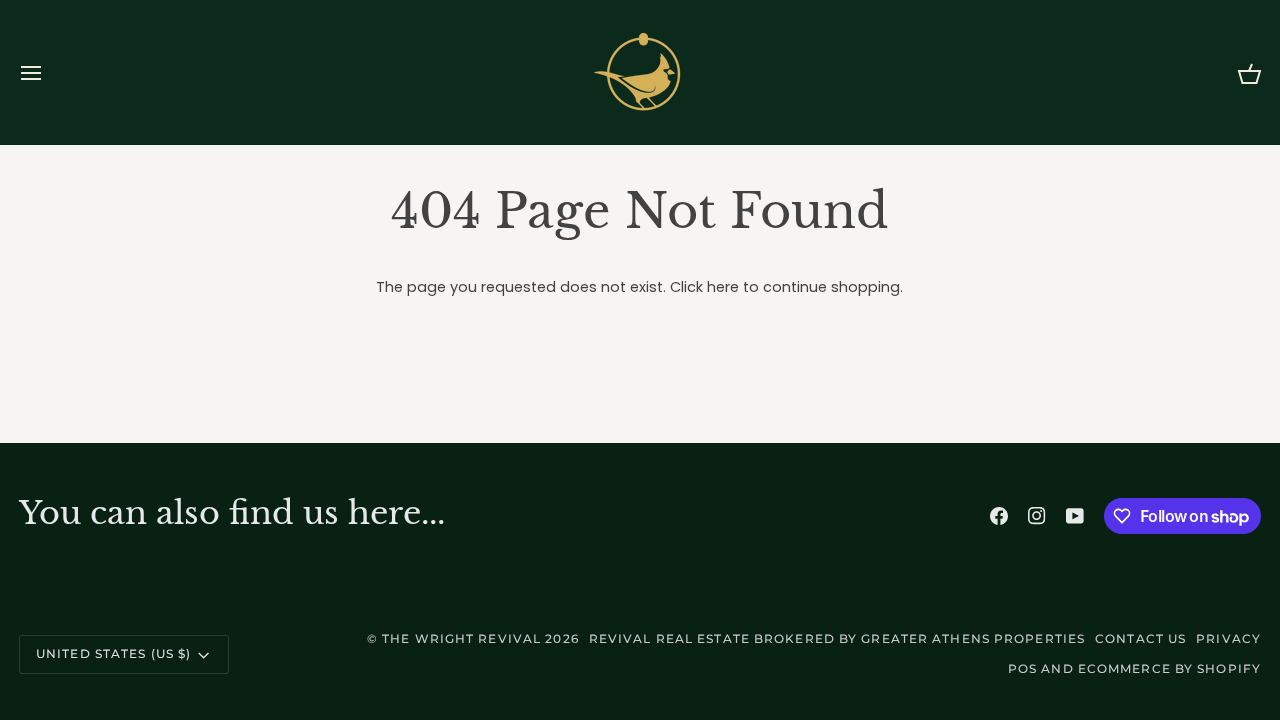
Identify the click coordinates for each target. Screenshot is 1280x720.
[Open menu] (49, 72)
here (723, 287)
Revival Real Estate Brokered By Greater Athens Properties (837, 638)
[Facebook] (999, 516)
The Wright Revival (461, 638)
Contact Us (1140, 638)
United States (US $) (113, 653)
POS (1022, 668)
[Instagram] (1037, 516)
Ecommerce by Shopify (1169, 668)
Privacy (1228, 638)
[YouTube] (1075, 516)
